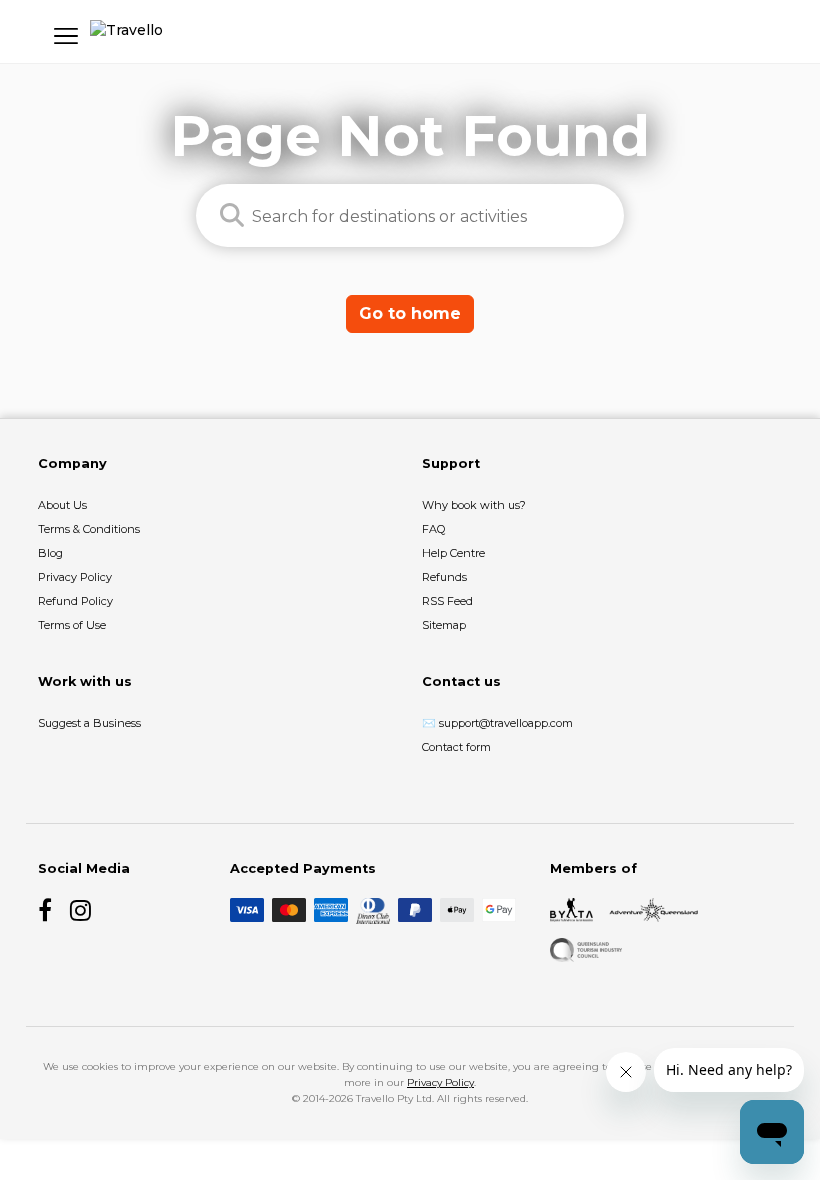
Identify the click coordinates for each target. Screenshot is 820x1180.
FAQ (433, 529)
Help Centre (453, 553)
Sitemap (444, 625)
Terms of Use (72, 625)
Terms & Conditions (89, 529)
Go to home (410, 313)
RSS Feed (447, 601)
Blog (50, 553)
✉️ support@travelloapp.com (497, 723)
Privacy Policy (75, 577)
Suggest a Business (89, 723)
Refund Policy (75, 601)
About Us (62, 505)
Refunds (444, 577)
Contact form (456, 747)
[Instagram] (82, 910)
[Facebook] (50, 910)
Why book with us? (474, 505)
